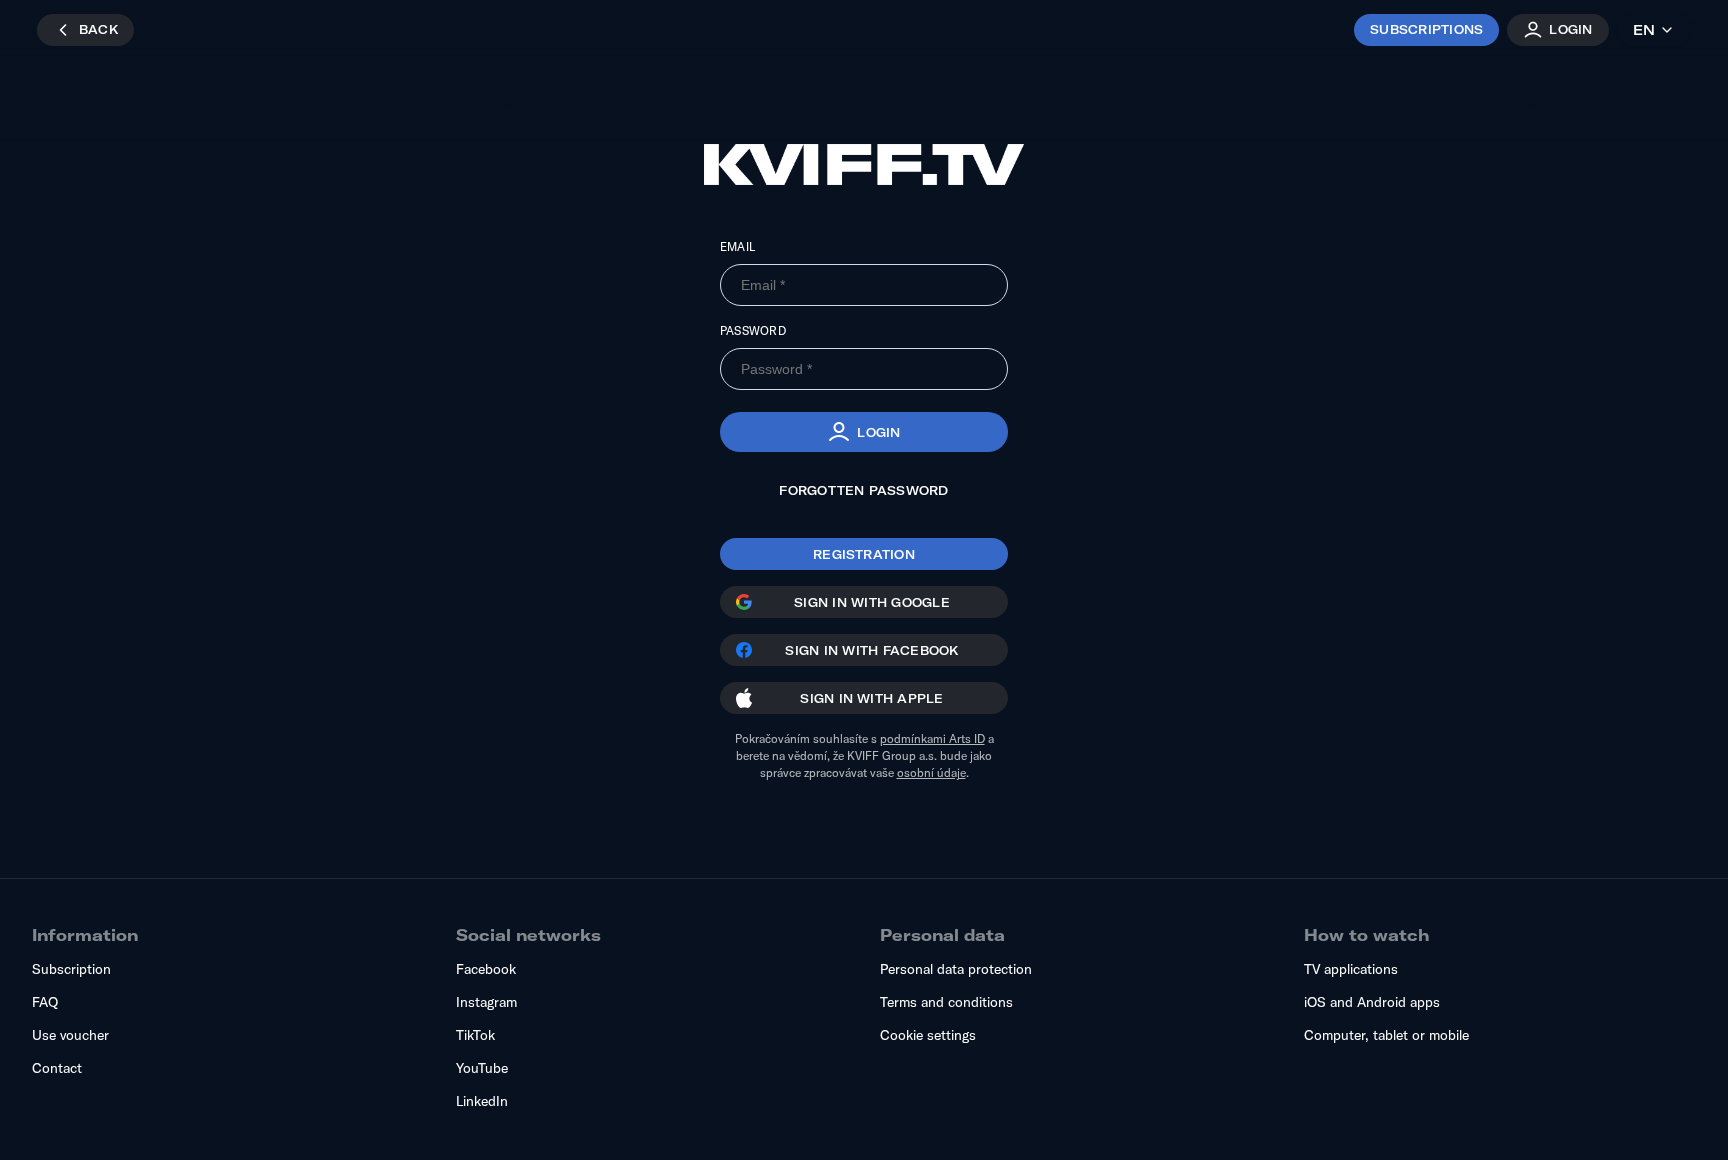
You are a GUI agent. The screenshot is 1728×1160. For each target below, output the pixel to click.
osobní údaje (931, 772)
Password (753, 330)
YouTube (482, 1068)
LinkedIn (482, 1101)
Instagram (486, 1002)
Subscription (71, 969)
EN (1644, 30)
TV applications (1351, 969)
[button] (864, 432)
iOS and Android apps (1372, 1002)
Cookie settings (928, 1035)
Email (737, 246)
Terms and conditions (946, 1002)
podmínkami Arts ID (932, 738)
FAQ (45, 1002)
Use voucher (70, 1035)
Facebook (486, 969)
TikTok (475, 1035)
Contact (57, 1068)
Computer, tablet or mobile (1386, 1035)
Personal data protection (956, 969)
